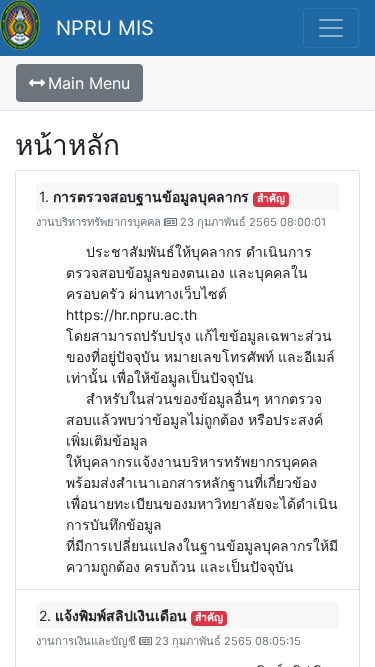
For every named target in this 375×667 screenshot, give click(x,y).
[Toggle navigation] (331, 28)
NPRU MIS (105, 28)
